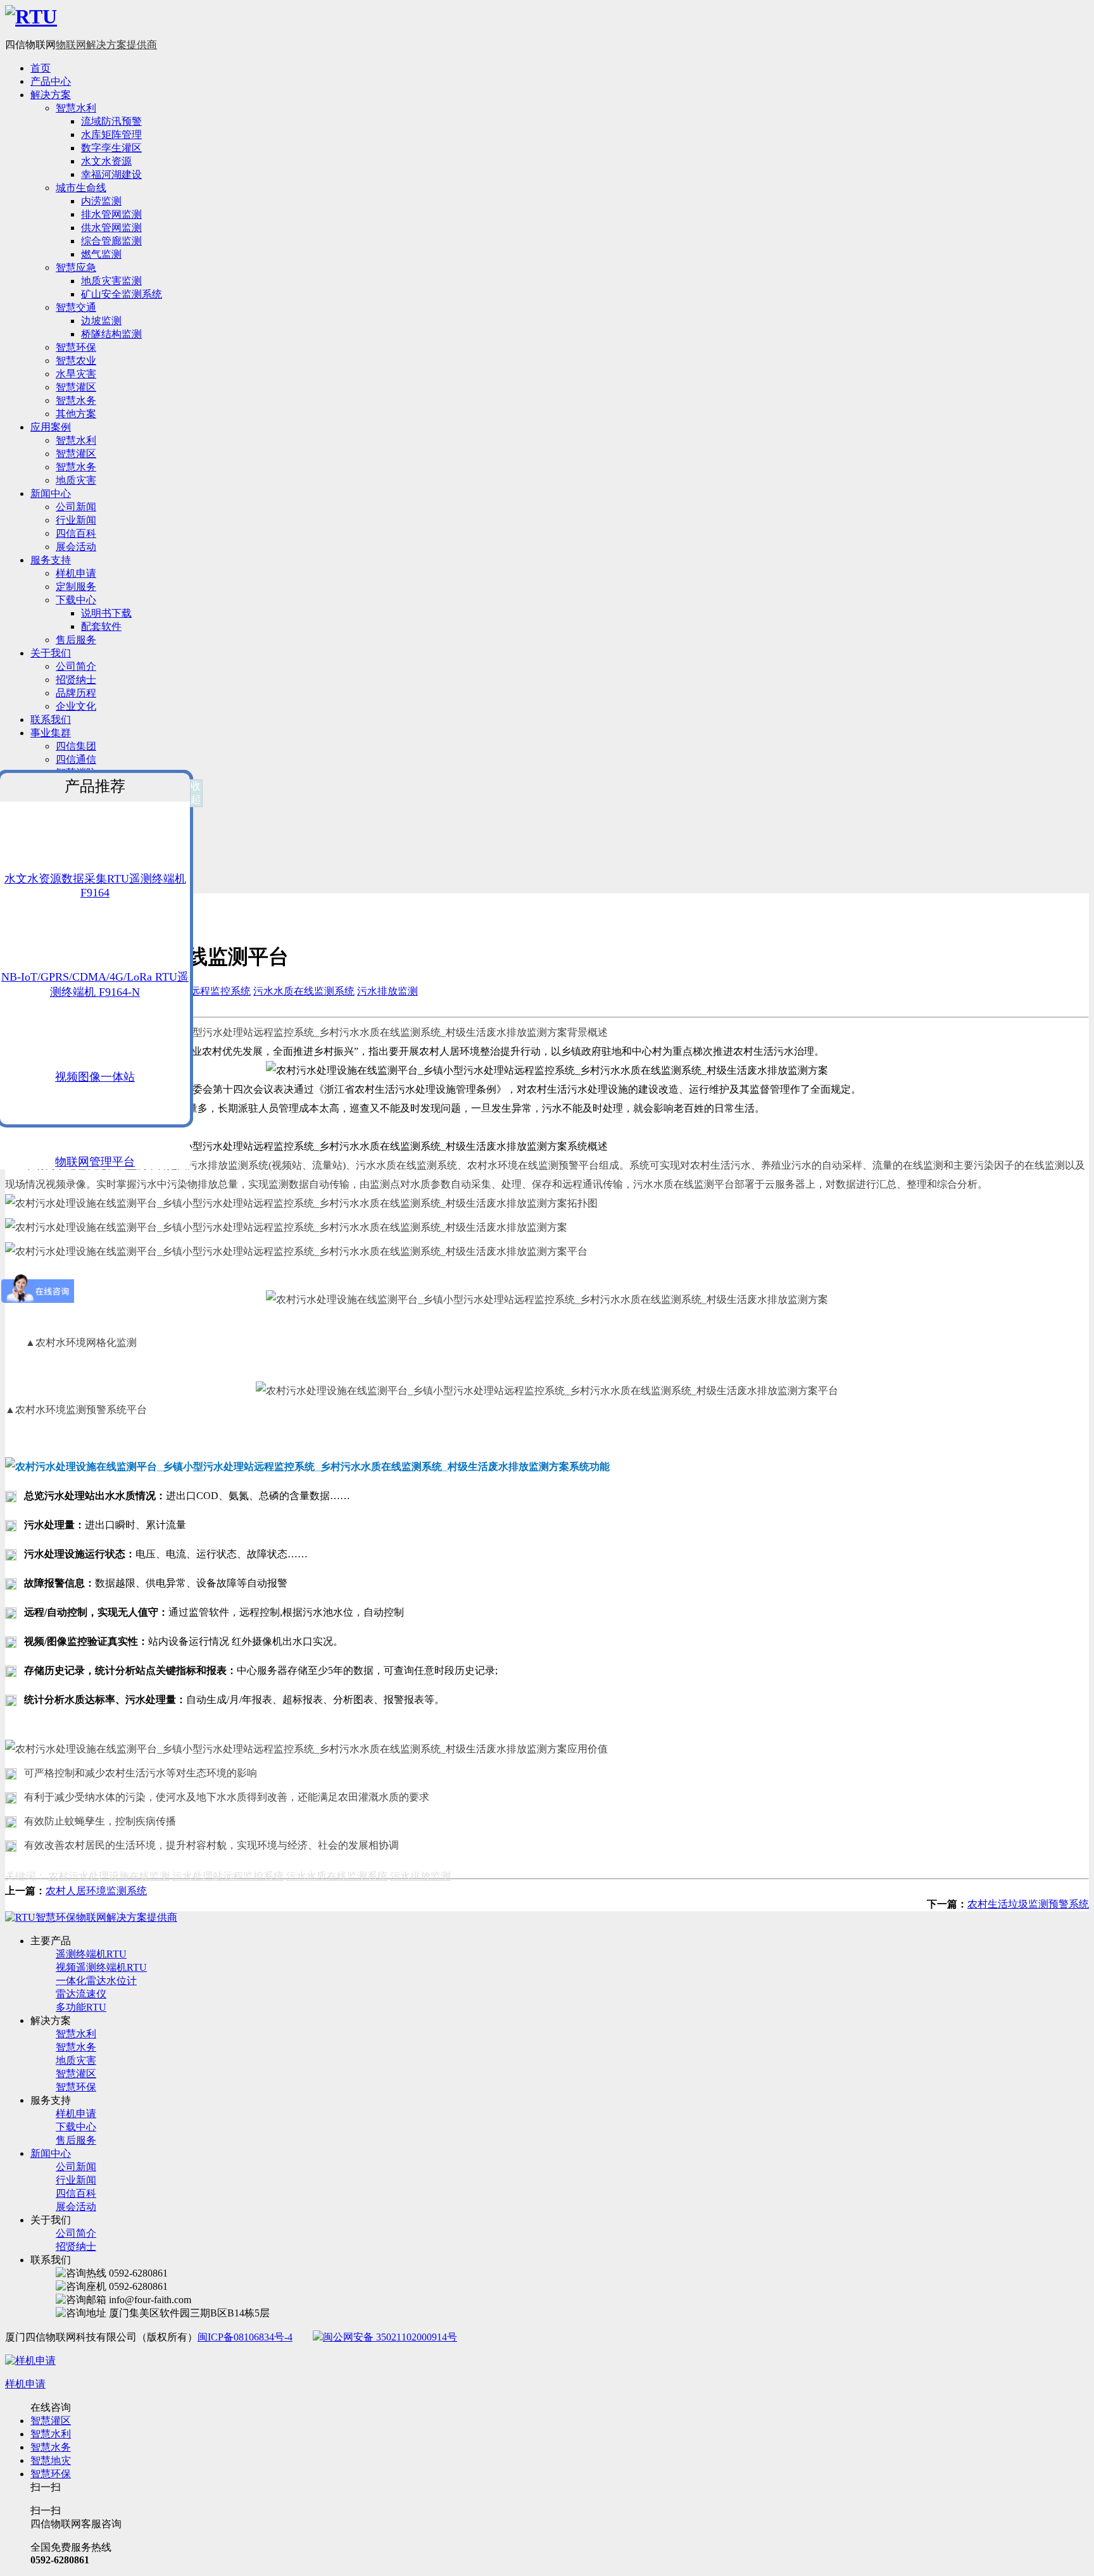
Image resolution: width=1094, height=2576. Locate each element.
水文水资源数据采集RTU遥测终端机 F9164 (95, 886)
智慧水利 (76, 108)
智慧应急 (76, 267)
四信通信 (76, 759)
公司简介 (76, 666)
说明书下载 (106, 613)
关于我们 (51, 653)
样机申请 (76, 573)
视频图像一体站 (95, 1077)
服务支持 (51, 560)
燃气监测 (101, 254)
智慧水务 (76, 400)
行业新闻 (76, 520)
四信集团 (76, 746)
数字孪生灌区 (111, 148)
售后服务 (76, 640)
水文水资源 (106, 161)
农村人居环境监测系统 (96, 1891)
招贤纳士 (76, 680)
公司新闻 (76, 507)
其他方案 (76, 414)
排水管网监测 (111, 214)
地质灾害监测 (111, 281)
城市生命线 (81, 188)
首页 (41, 68)
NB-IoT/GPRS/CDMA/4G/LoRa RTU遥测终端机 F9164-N (95, 984)
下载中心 (76, 600)
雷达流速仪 (81, 1994)
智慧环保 (76, 347)
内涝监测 (101, 201)
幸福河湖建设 (111, 174)
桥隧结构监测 (111, 334)
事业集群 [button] (51, 733)
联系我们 (51, 719)
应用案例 (51, 427)
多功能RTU (81, 2007)
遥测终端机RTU (91, 1954)
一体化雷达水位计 (96, 1981)
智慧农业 (76, 361)
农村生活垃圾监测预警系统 (1028, 1904)
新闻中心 (51, 493)
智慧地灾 (51, 2460)
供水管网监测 (111, 228)
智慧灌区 (76, 387)
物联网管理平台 (95, 1162)
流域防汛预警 (111, 121)
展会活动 (76, 547)
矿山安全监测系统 (122, 294)
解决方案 (51, 95)
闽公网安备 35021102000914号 (390, 2337)
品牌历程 (76, 693)
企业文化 (76, 706)
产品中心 (51, 81)
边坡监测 (101, 321)
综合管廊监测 (111, 241)
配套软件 (101, 626)
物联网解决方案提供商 (106, 45)
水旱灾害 (76, 374)
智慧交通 (76, 307)
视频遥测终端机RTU (101, 1967)
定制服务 (76, 587)
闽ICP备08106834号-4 (245, 2337)
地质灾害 (76, 480)
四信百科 (76, 533)
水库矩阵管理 (111, 135)
